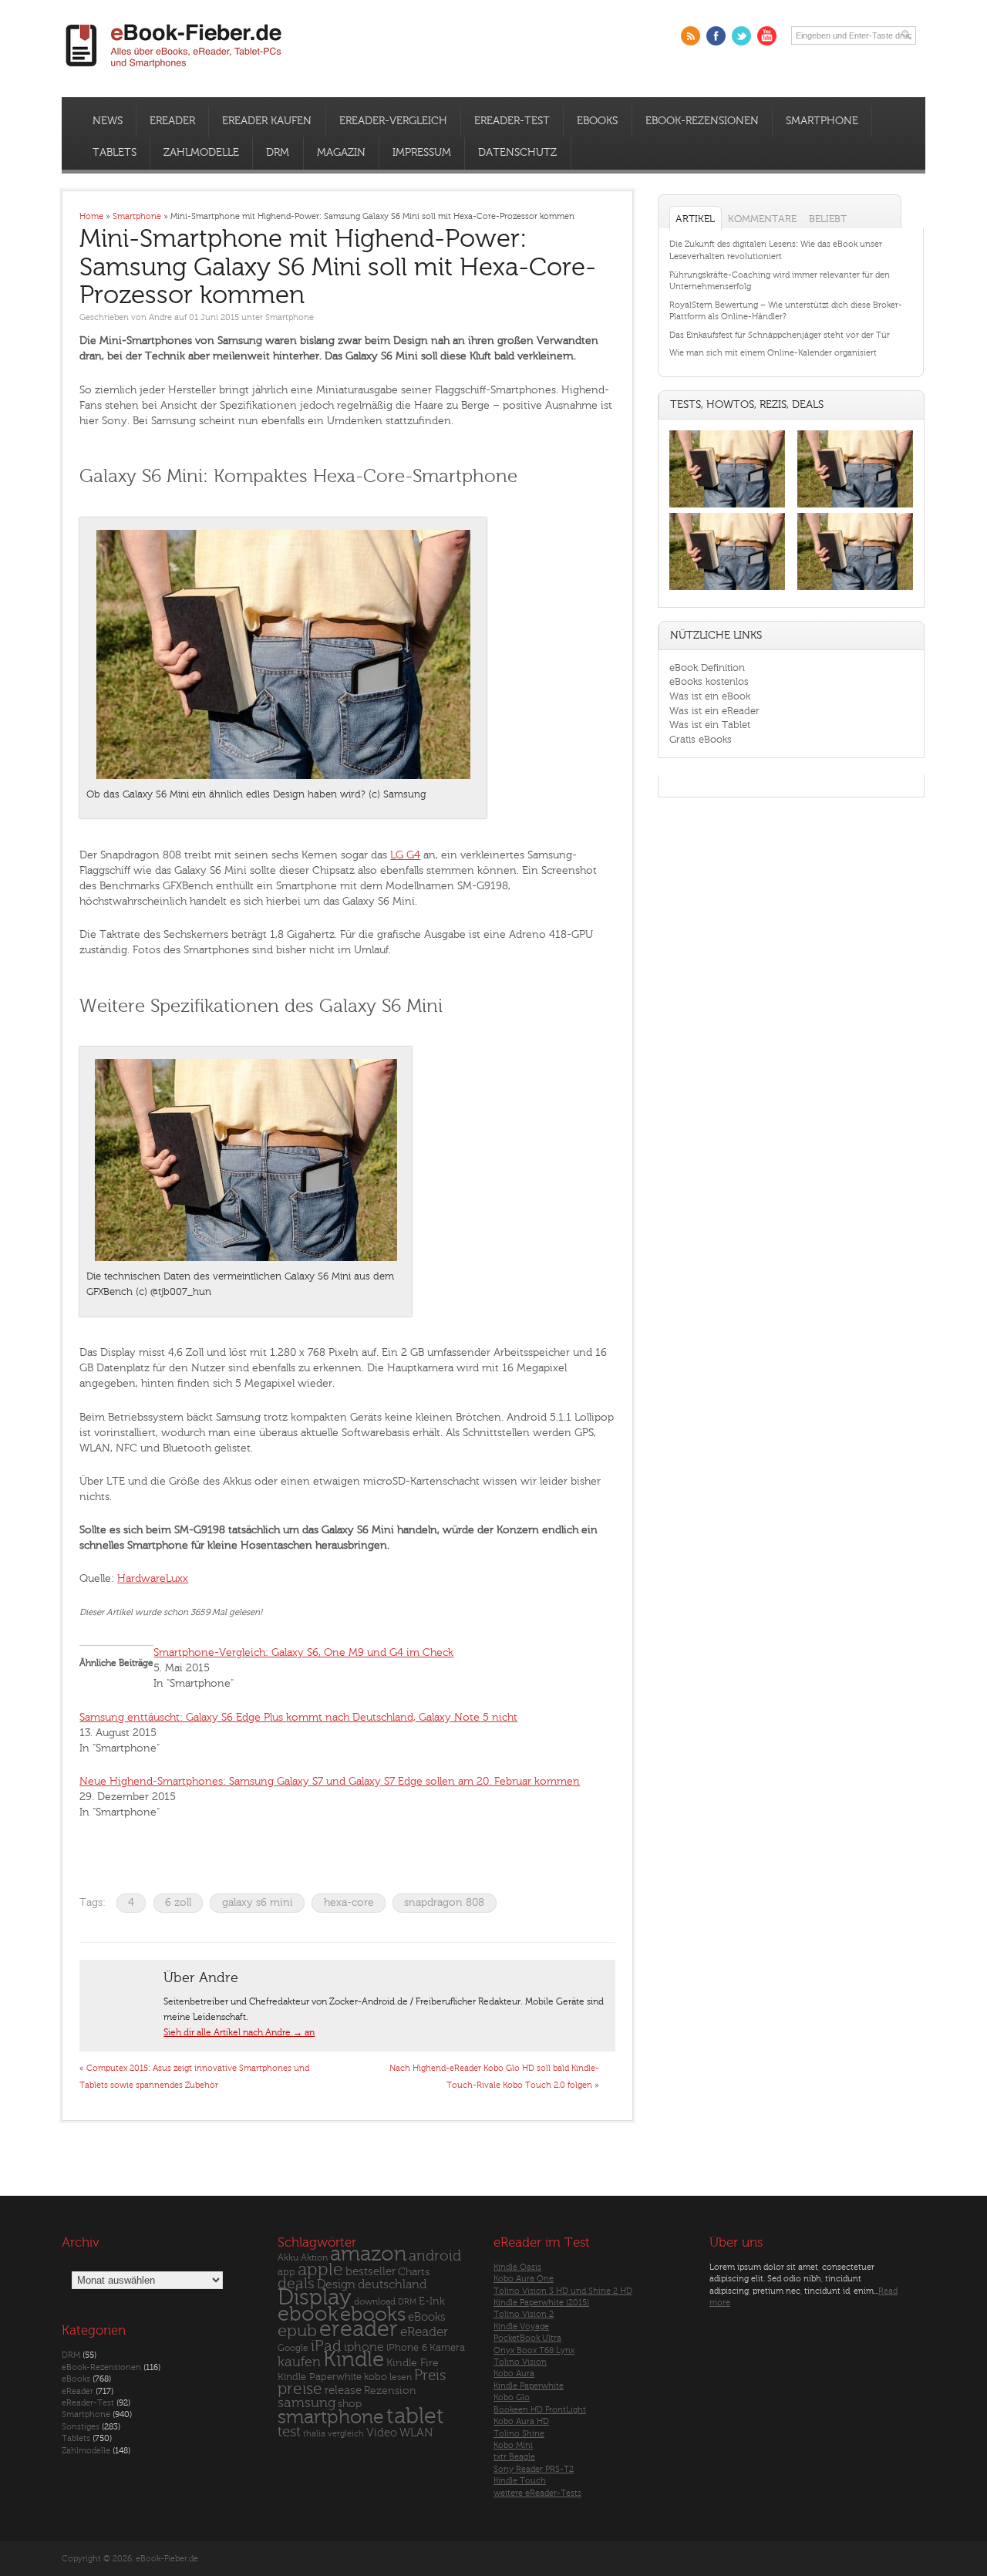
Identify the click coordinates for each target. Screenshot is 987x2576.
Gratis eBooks (701, 739)
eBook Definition (707, 668)
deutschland (392, 2284)
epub (297, 2331)
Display (315, 2298)
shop (350, 2404)
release (343, 2391)
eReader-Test (512, 121)
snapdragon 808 (444, 1902)
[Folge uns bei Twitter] (741, 36)
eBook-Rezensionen (702, 121)
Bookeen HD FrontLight (540, 2410)
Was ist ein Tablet (710, 725)
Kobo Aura (514, 2374)
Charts (414, 2272)
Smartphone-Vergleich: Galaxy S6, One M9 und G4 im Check (303, 1652)
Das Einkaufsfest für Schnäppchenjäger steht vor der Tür (780, 335)
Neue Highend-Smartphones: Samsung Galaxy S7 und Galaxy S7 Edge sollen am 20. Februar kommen (330, 1781)
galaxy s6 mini (258, 1902)
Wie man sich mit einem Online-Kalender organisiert (773, 353)
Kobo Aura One (524, 2279)
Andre (160, 317)
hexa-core (349, 1902)
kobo (376, 2377)
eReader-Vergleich (393, 121)
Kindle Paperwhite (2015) (541, 2303)
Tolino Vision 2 (524, 2314)
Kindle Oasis (517, 2267)
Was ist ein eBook (710, 696)
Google (293, 2348)
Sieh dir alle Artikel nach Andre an (239, 2032)
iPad (326, 2346)
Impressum (422, 153)
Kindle (354, 2359)
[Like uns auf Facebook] (716, 36)
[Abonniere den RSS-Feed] (691, 36)
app (286, 2272)
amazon (368, 2254)
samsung (307, 2403)
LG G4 (405, 855)
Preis (430, 2375)
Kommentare (762, 219)
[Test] (727, 507)
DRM (278, 153)
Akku (288, 2257)
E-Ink (432, 2301)
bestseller (371, 2272)
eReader (172, 121)
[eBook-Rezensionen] (727, 590)
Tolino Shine (519, 2434)
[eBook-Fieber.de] (174, 71)
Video (382, 2433)
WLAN (416, 2433)
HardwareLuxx (153, 1578)
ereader (359, 2329)
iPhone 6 (407, 2348)
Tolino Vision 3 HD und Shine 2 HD (563, 2291)
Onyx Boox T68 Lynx (534, 2350)
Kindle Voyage (521, 2326)
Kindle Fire (413, 2363)
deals (296, 2284)
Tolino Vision (520, 2362)
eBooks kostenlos (709, 681)
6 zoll (178, 1902)
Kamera (447, 2347)
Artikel (695, 219)
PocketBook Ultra (527, 2338)
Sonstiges (81, 2427)
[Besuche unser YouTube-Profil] (767, 36)
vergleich (346, 2434)
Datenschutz (517, 153)
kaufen (299, 2362)
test (289, 2432)
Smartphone (822, 121)
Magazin (341, 153)
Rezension (390, 2391)
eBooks (597, 121)
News (108, 121)
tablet (415, 2416)
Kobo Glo (512, 2397)
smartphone (331, 2417)
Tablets (115, 153)
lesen (401, 2377)
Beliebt (828, 219)
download (375, 2302)
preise (300, 2389)
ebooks (373, 2315)
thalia (314, 2434)
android (435, 2256)
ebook (308, 2314)
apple (320, 2270)
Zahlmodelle (201, 153)
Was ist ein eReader (714, 711)
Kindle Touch (520, 2481)
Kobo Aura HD (521, 2421)
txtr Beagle (514, 2457)
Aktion (314, 2258)
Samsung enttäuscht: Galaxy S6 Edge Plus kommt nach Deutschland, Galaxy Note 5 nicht (298, 1717)
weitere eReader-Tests (537, 2493)
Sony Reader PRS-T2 (534, 2469)
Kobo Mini (513, 2445)
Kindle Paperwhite (320, 2377)
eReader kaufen (267, 121)
